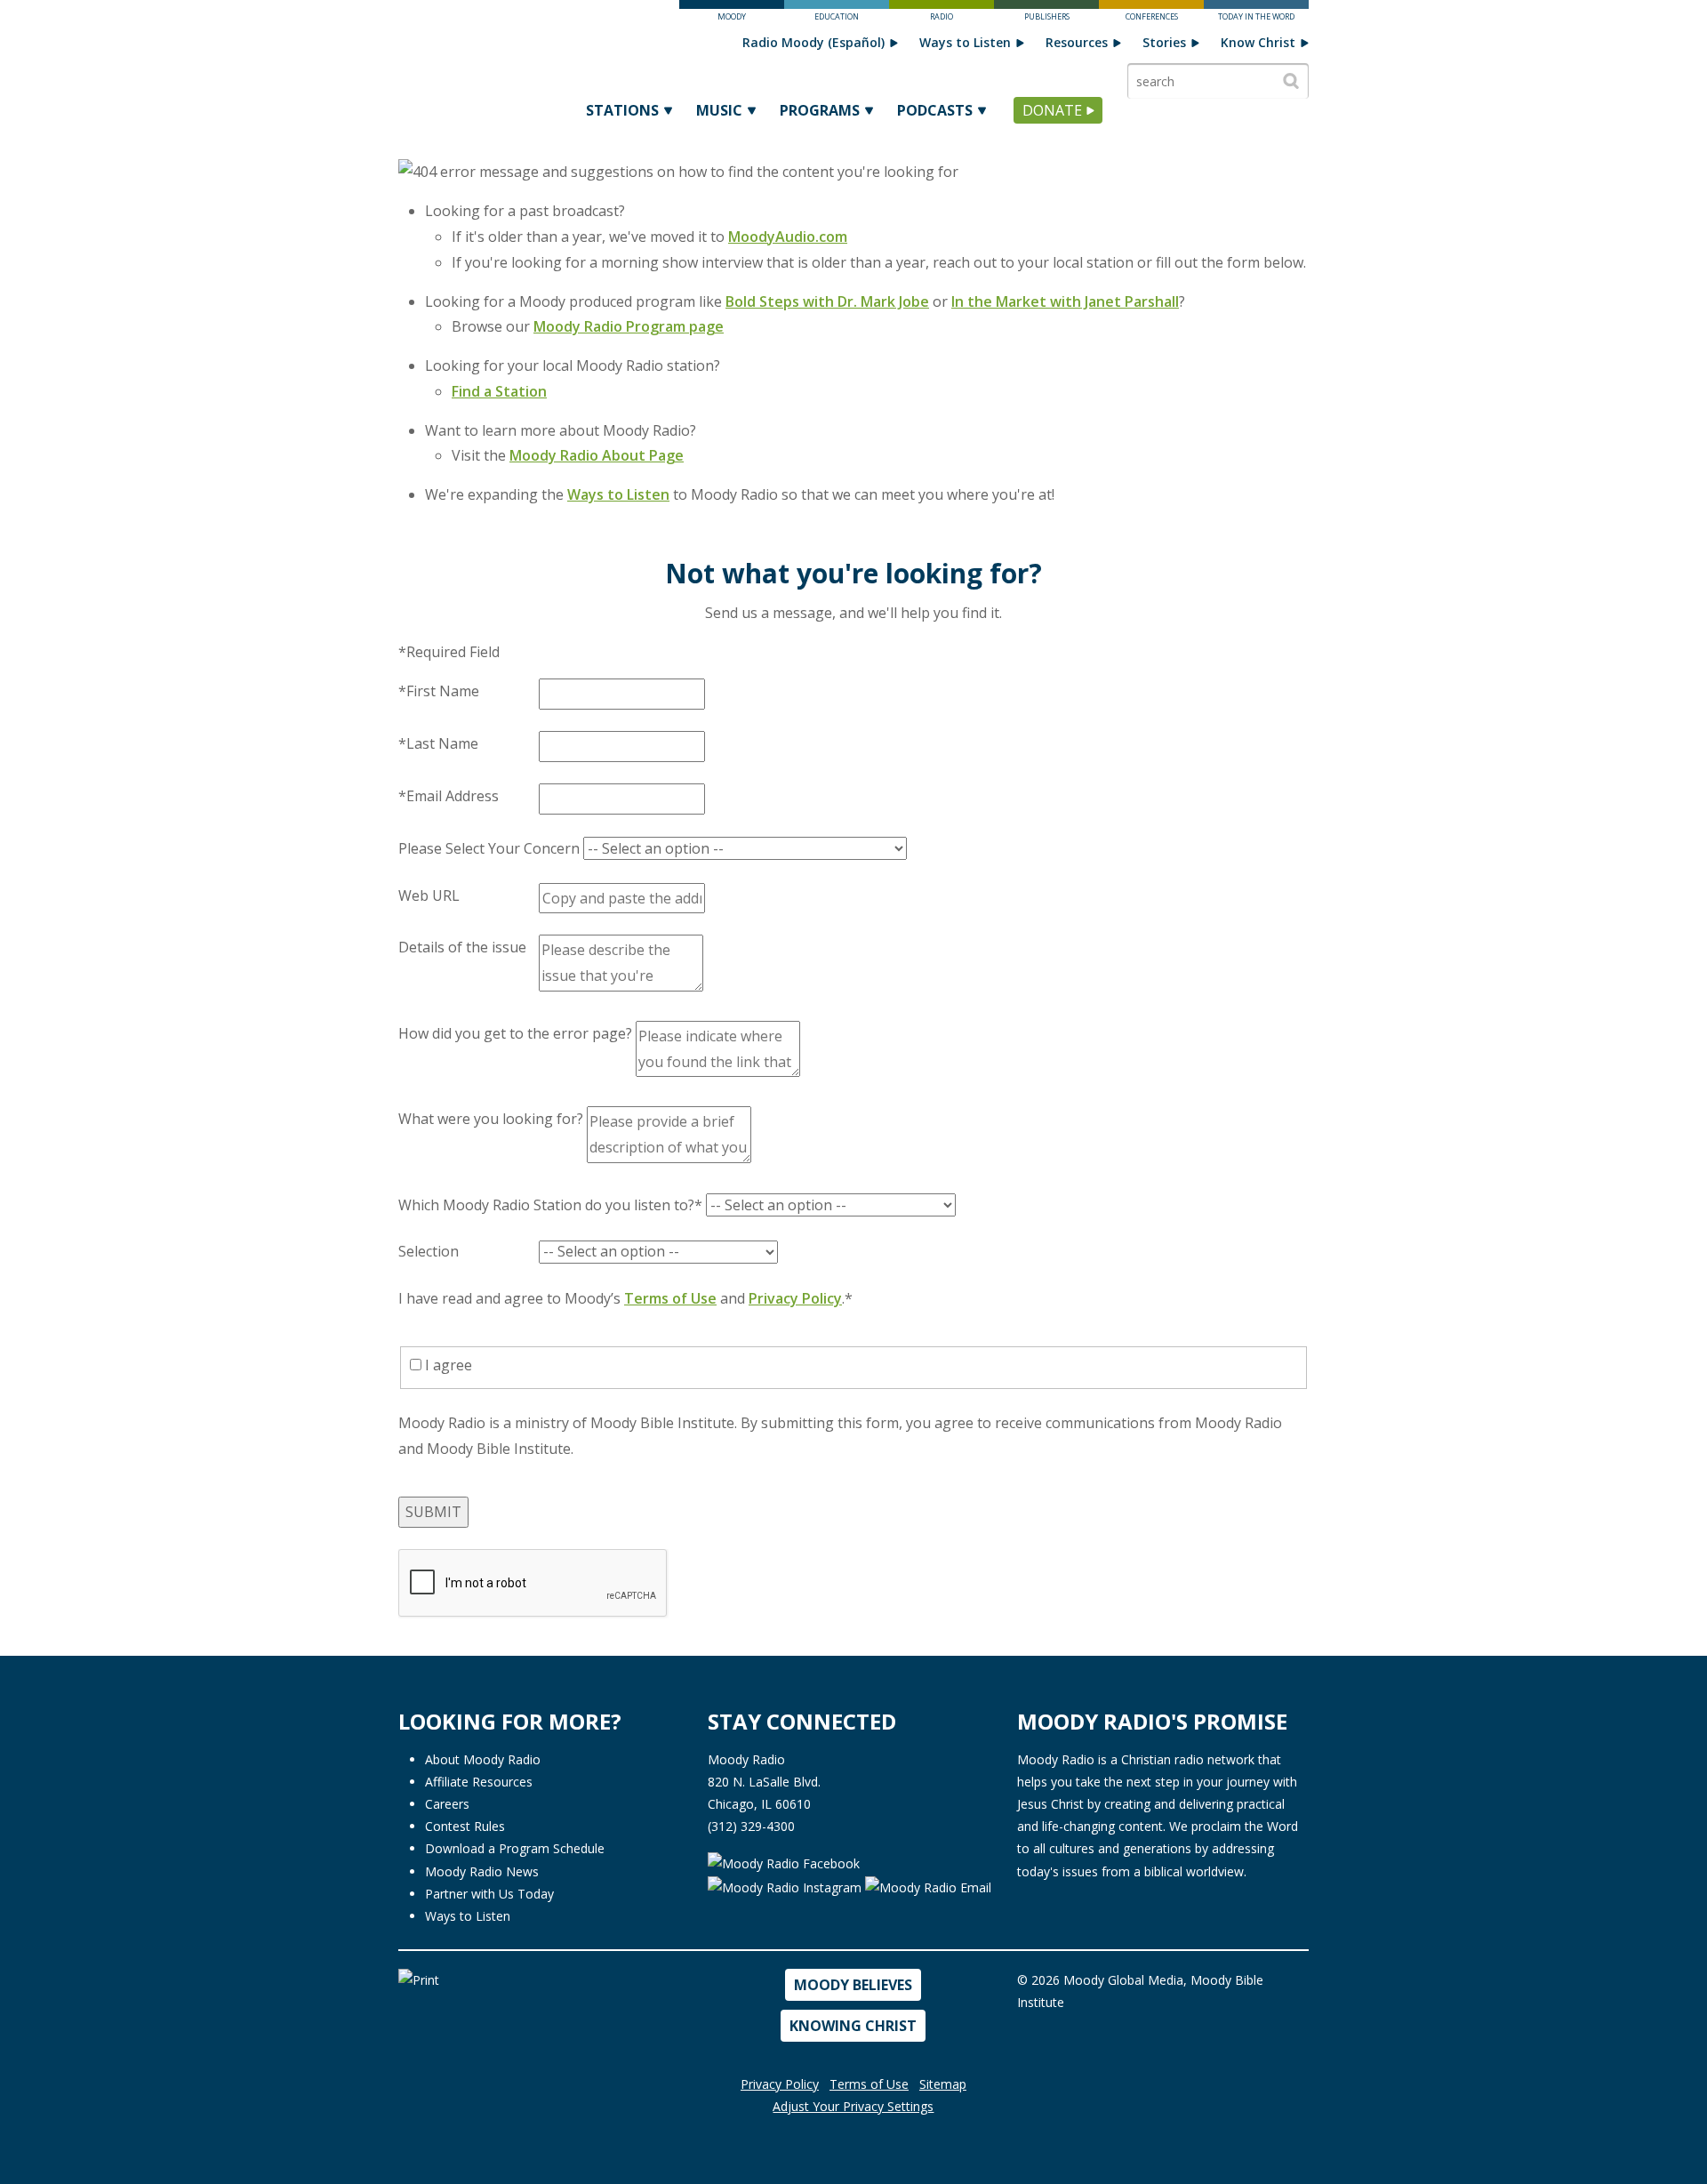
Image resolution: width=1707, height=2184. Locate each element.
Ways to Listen (965, 42)
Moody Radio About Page (597, 455)
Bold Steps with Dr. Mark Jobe (827, 301)
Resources (1077, 42)
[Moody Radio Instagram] (786, 1886)
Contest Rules (465, 1826)
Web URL (429, 895)
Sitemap (943, 2084)
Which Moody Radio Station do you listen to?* (550, 1205)
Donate (1052, 110)
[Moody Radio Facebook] (784, 1862)
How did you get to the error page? (515, 1033)
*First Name (439, 691)
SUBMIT (433, 1512)
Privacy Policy (795, 1298)
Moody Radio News (482, 1871)
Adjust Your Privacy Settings (853, 2106)
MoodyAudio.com (788, 237)
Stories (1164, 42)
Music (719, 110)
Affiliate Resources (479, 1782)
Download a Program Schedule (515, 1848)
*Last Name (438, 743)
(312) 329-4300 (751, 1826)
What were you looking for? (491, 1119)
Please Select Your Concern (489, 848)
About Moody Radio (483, 1759)
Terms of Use (670, 1298)
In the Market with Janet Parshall (1065, 301)
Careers (447, 1804)
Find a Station (499, 391)
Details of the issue (462, 947)
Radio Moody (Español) (813, 42)
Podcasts (935, 110)
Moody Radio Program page (629, 326)
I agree (447, 1365)
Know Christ (1258, 42)
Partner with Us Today (489, 1894)
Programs (820, 110)
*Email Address (449, 796)
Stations (622, 110)
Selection (429, 1251)
